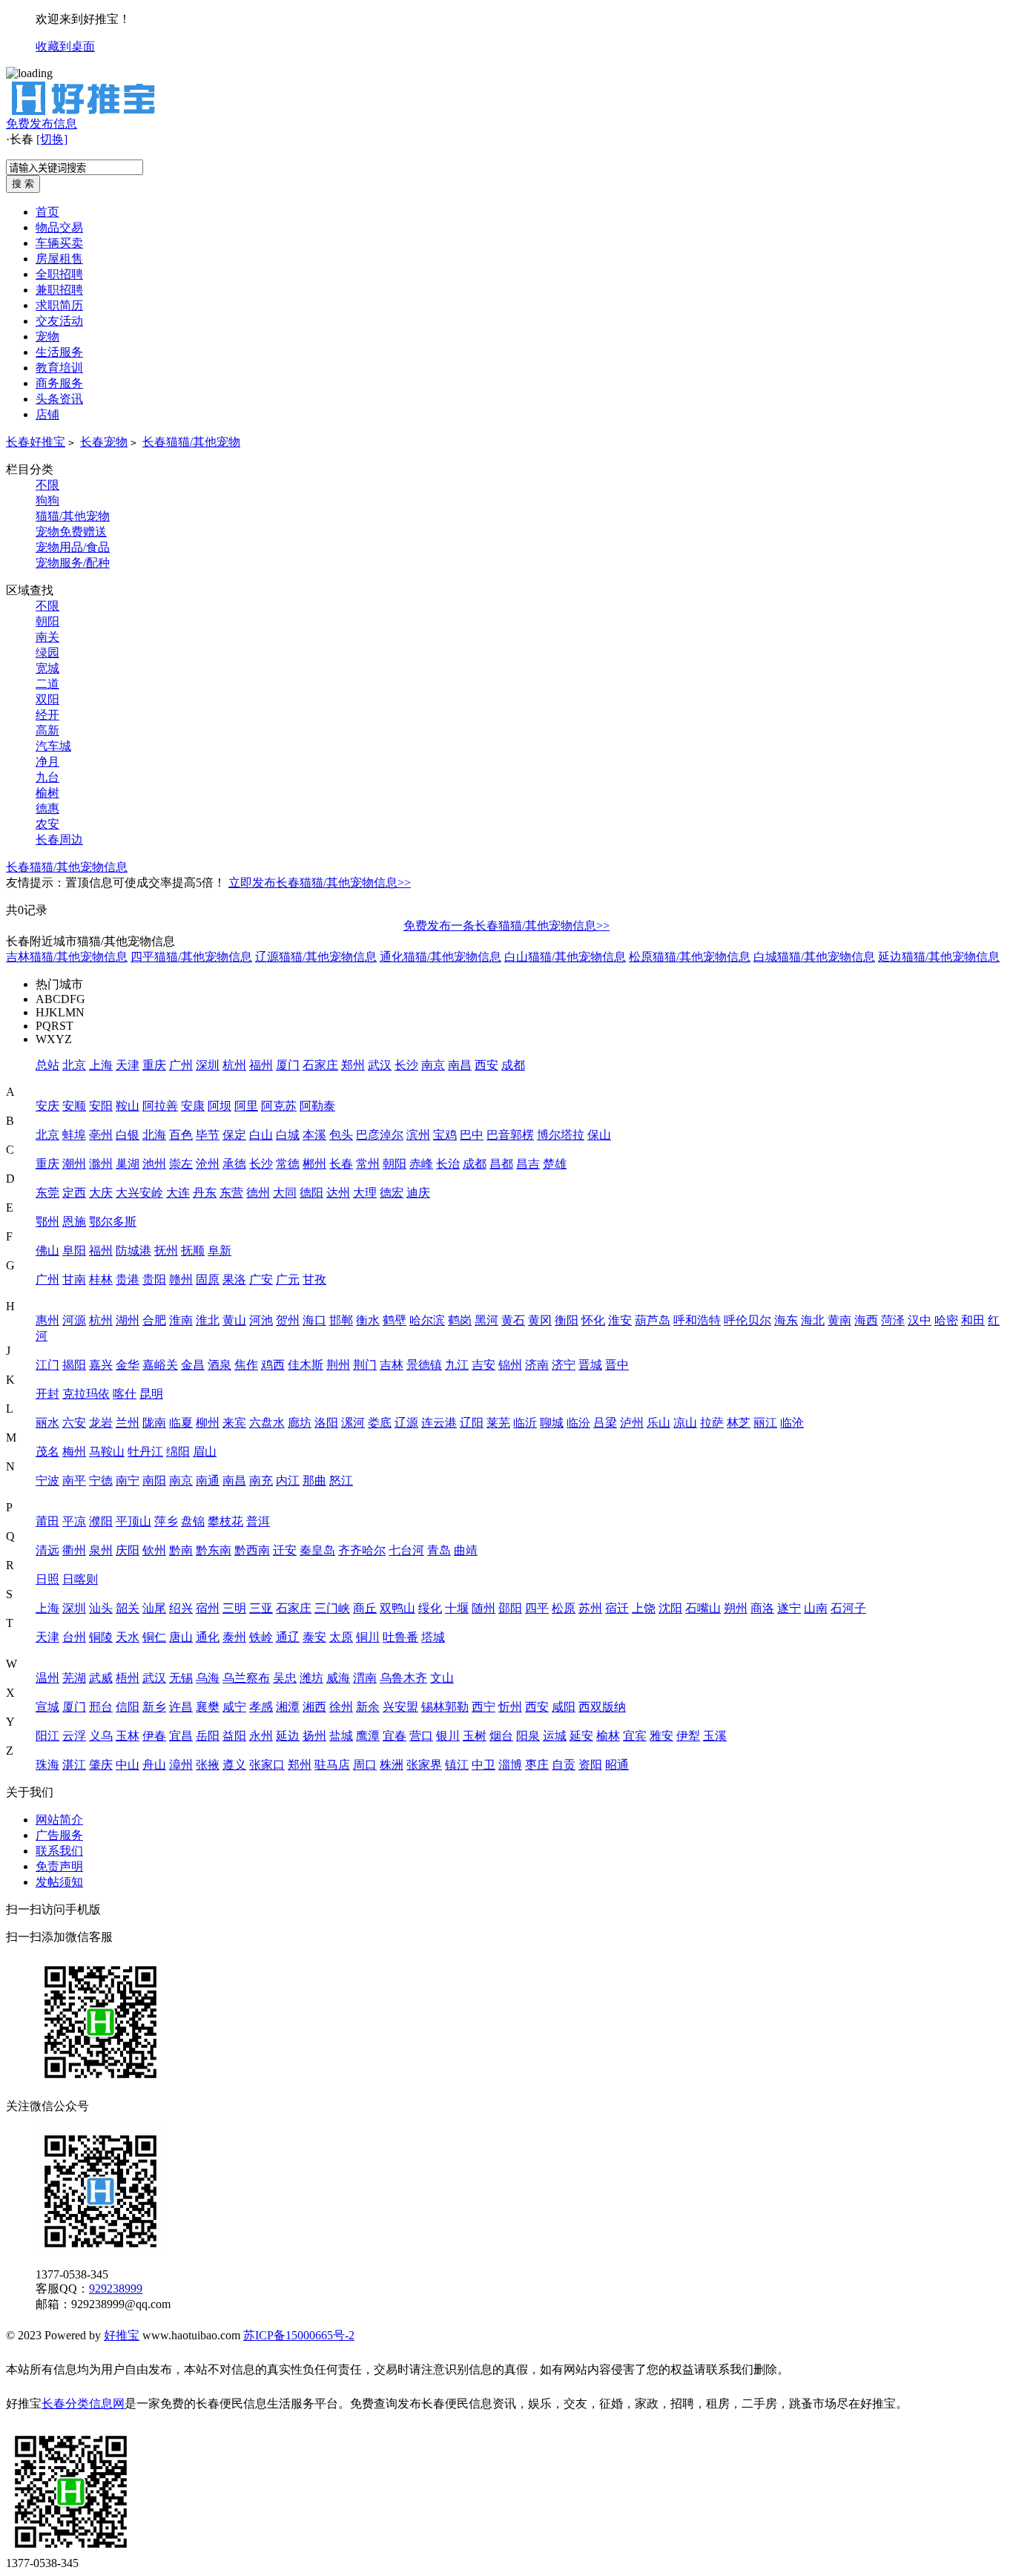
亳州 (101, 1135)
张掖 (208, 1765)
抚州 (166, 1251)
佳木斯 (306, 1365)
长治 (448, 1164)
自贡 (564, 1765)
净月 (47, 762)
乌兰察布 (246, 1678)
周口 (365, 1765)
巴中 (472, 1135)
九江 (457, 1365)
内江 (288, 1481)
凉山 (685, 1423)
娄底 (380, 1423)
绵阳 (178, 1452)
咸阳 (564, 1707)
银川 (448, 1736)
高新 (47, 730)
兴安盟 (400, 1707)
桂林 (101, 1279)
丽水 (47, 1423)
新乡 (154, 1707)
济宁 (564, 1365)
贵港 (128, 1279)
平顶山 (133, 1521)
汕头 (101, 1608)
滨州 (418, 1135)
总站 (47, 1065)
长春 (341, 1164)
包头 (341, 1135)
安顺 (74, 1106)
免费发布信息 (42, 124)
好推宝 (122, 2335)
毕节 (208, 1135)
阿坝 (220, 1106)
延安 (581, 1736)
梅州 (74, 1452)
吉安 (484, 1365)
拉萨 (712, 1423)
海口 (314, 1320)
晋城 (590, 1365)
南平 (74, 1481)
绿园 (47, 653)
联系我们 (59, 1851)
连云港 (439, 1423)
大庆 (101, 1193)
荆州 (338, 1365)
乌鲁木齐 (403, 1678)
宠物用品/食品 (73, 547)
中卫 (484, 1765)
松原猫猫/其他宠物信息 (690, 957)
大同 (285, 1193)
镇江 (457, 1765)
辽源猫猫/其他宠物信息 (316, 957)
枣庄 (537, 1765)
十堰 (457, 1608)
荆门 (365, 1365)
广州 (181, 1065)
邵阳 (510, 1608)
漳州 (181, 1765)
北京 (74, 1065)
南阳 (154, 1481)
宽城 (47, 668)
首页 (47, 212)
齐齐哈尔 (362, 1550)
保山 (599, 1135)
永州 (261, 1736)
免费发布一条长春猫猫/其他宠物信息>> (506, 926)
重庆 (154, 1065)
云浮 (74, 1736)
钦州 (154, 1550)
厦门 (288, 1065)
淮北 (208, 1320)
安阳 (101, 1106)
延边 (288, 1736)
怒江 (341, 1481)
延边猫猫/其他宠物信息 (939, 957)
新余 (368, 1707)
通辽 (288, 1637)
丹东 (205, 1193)
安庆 (47, 1106)
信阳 (128, 1707)
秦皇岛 (317, 1550)
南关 (47, 637)
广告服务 (59, 1835)
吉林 (392, 1365)
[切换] (52, 139)
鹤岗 (460, 1320)
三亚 (261, 1608)
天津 (128, 1065)
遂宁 (789, 1608)
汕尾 (154, 1608)
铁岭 (261, 1637)
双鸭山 (397, 1608)
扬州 (314, 1736)
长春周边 (59, 839)
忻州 (510, 1707)
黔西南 (252, 1550)
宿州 (208, 1608)
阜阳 (74, 1251)
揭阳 (74, 1365)
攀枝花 (225, 1521)
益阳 (234, 1736)
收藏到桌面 (65, 46)
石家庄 (320, 1065)
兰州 (128, 1423)
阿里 (246, 1106)
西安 (486, 1065)
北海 (154, 1135)
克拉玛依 (86, 1394)
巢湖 (128, 1164)
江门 (47, 1365)
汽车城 (53, 746)
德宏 (392, 1193)
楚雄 (555, 1164)
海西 (866, 1320)
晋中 (617, 1365)
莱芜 (498, 1423)
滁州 (101, 1164)
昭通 (617, 1765)
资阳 (590, 1765)
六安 (74, 1423)
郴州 (314, 1164)
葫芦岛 (653, 1320)
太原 (341, 1637)
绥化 (430, 1608)
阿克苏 (279, 1106)
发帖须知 (59, 1882)
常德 (288, 1164)
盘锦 (193, 1521)
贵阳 (154, 1279)
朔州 (736, 1608)
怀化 (593, 1320)
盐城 (341, 1736)
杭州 (234, 1065)
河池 (261, 1320)
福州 (261, 1065)
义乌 (101, 1736)
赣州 (181, 1279)
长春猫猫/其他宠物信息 (67, 867)
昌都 (501, 1164)
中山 (128, 1765)
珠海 (47, 1765)
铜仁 (154, 1637)
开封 (47, 1394)
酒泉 (220, 1365)
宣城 (47, 1707)
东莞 (47, 1193)
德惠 (47, 808)
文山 (442, 1678)
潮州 (74, 1164)
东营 (231, 1193)
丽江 (765, 1423)
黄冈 (540, 1320)
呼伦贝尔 (748, 1320)
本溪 (314, 1135)
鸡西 (273, 1365)
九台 (47, 777)
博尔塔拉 (561, 1135)
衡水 (368, 1320)
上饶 (644, 1608)
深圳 (208, 1065)
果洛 (234, 1279)
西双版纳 (602, 1707)
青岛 (439, 1550)
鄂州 (47, 1222)
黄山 (234, 1320)
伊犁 (688, 1736)
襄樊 (208, 1707)
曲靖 (466, 1550)
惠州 (47, 1320)
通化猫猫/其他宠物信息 (440, 957)
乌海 (208, 1678)
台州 (74, 1637)
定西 (74, 1193)
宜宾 (635, 1736)
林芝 (739, 1423)
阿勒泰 (317, 1106)
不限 (47, 485)
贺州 (288, 1320)
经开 (47, 715)
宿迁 (617, 1608)
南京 (433, 1065)
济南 (537, 1365)
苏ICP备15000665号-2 (299, 2335)
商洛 (762, 1608)
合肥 (154, 1320)
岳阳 (208, 1736)
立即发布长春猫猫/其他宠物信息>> (320, 883)
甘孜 (314, 1279)
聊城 (552, 1423)
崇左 (181, 1164)
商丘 (365, 1608)
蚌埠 (74, 1135)
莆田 (47, 1521)
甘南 (74, 1279)
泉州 (101, 1550)
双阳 (47, 699)
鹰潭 (368, 1736)
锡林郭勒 (445, 1707)
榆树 (47, 793)
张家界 (424, 1765)
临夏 (181, 1423)
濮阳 (101, 1521)
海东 (786, 1320)
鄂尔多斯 (113, 1222)
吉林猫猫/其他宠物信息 (67, 957)
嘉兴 (101, 1365)
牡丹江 (145, 1452)
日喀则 (80, 1579)
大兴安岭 (139, 1193)
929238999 (116, 2288)
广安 (261, 1279)
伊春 (154, 1736)
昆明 (151, 1394)
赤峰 (421, 1164)
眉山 (205, 1452)
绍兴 (181, 1608)
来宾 (234, 1423)
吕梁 (605, 1423)
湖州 (128, 1320)
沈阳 (670, 1608)
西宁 (484, 1707)
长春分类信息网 (83, 2403)
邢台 (101, 1707)
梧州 (128, 1678)
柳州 (208, 1423)
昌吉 (528, 1164)
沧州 (208, 1164)
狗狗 (47, 500)
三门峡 (332, 1608)
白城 (288, 1135)
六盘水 (267, 1423)
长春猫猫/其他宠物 (191, 442)
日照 (47, 1579)
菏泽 (893, 1320)
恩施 (74, 1222)
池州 (154, 1164)
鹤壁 (395, 1320)
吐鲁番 (400, 1637)
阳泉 (528, 1736)
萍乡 (166, 1521)
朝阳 (47, 621)
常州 (368, 1164)
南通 (208, 1481)
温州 (47, 1678)
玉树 (475, 1736)
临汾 (578, 1423)
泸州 (632, 1423)
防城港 (133, 1251)
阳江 (47, 1736)
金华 (128, 1365)
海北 (813, 1320)
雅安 (661, 1736)
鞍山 (128, 1106)
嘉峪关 (160, 1365)
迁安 (285, 1550)
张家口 (267, 1765)
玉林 (128, 1736)
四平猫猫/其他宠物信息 (191, 957)
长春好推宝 (36, 442)
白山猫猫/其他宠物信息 (565, 957)
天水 (128, 1637)
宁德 (101, 1481)
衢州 (74, 1550)
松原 (564, 1608)
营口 (421, 1736)
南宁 (128, 1481)
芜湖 (74, 1678)
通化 (208, 1637)
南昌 (460, 1065)
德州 (258, 1193)
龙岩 (101, 1423)
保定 (234, 1135)
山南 (816, 1608)
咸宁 (234, 1707)
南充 (261, 1481)
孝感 (261, 1707)
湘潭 (288, 1707)
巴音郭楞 (510, 1135)
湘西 (314, 1707)
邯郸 (341, 1320)
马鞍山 (107, 1452)
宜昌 (181, 1736)
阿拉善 (160, 1106)
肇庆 (101, 1765)
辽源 (406, 1423)
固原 (208, 1279)
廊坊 (300, 1423)
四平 (537, 1608)
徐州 (341, 1707)
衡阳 (567, 1320)
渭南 (365, 1678)
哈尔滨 (427, 1320)
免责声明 (59, 1866)
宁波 (47, 1481)
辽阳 (472, 1423)
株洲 (392, 1765)
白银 (128, 1135)
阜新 (220, 1251)
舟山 (154, 1765)
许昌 (181, 1707)
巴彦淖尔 (380, 1135)
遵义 (234, 1765)
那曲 (314, 1481)
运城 (555, 1736)
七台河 (406, 1550)
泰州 (234, 1637)
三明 (234, 1608)
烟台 (501, 1736)
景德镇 (424, 1365)
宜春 (395, 1736)
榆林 (608, 1736)
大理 (365, 1193)
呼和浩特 (697, 1320)
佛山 (47, 1251)
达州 (338, 1193)
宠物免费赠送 (71, 532)
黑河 (486, 1320)
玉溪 (715, 1736)
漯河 (353, 1423)
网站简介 (59, 1820)
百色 (181, 1135)
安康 (193, 1106)
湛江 (74, 1765)
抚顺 (193, 1251)
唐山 (181, 1637)
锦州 (510, 1365)
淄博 (510, 1765)
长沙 (406, 1065)
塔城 (433, 1637)
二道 (47, 684)
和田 (973, 1320)
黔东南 (214, 1550)
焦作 (246, 1365)
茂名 (47, 1452)
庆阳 (128, 1550)
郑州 (353, 1065)
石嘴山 (703, 1608)
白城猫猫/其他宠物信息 (814, 957)
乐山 (659, 1423)
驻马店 (332, 1765)
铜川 (368, 1637)
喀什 (125, 1394)
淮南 (181, 1320)
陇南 (154, 1423)
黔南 (181, 1550)
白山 (261, 1135)
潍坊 (311, 1678)
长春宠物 (104, 442)
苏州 (590, 1608)
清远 (47, 1550)
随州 (484, 1608)
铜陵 (101, 1637)
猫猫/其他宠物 (73, 516)
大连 (178, 1193)
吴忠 (285, 1678)
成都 (513, 1065)
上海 (101, 1065)
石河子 (848, 1608)
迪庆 (418, 1193)
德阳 (311, 1193)
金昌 (193, 1365)
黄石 (513, 1320)
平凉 (74, 1521)
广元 (288, 1279)
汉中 (920, 1320)
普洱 (258, 1521)
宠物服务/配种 (73, 563)
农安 (47, 824)
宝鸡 (445, 1135)
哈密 (946, 1320)
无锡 (181, 1678)
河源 (74, 1320)
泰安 (314, 1637)
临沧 (792, 1423)
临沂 (525, 1423)
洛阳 (326, 1423)
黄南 (839, 1320)
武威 (101, 1678)
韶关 (128, 1608)
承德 (234, 1164)
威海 (338, 1678)
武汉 (380, 1065)
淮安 (620, 1320)
